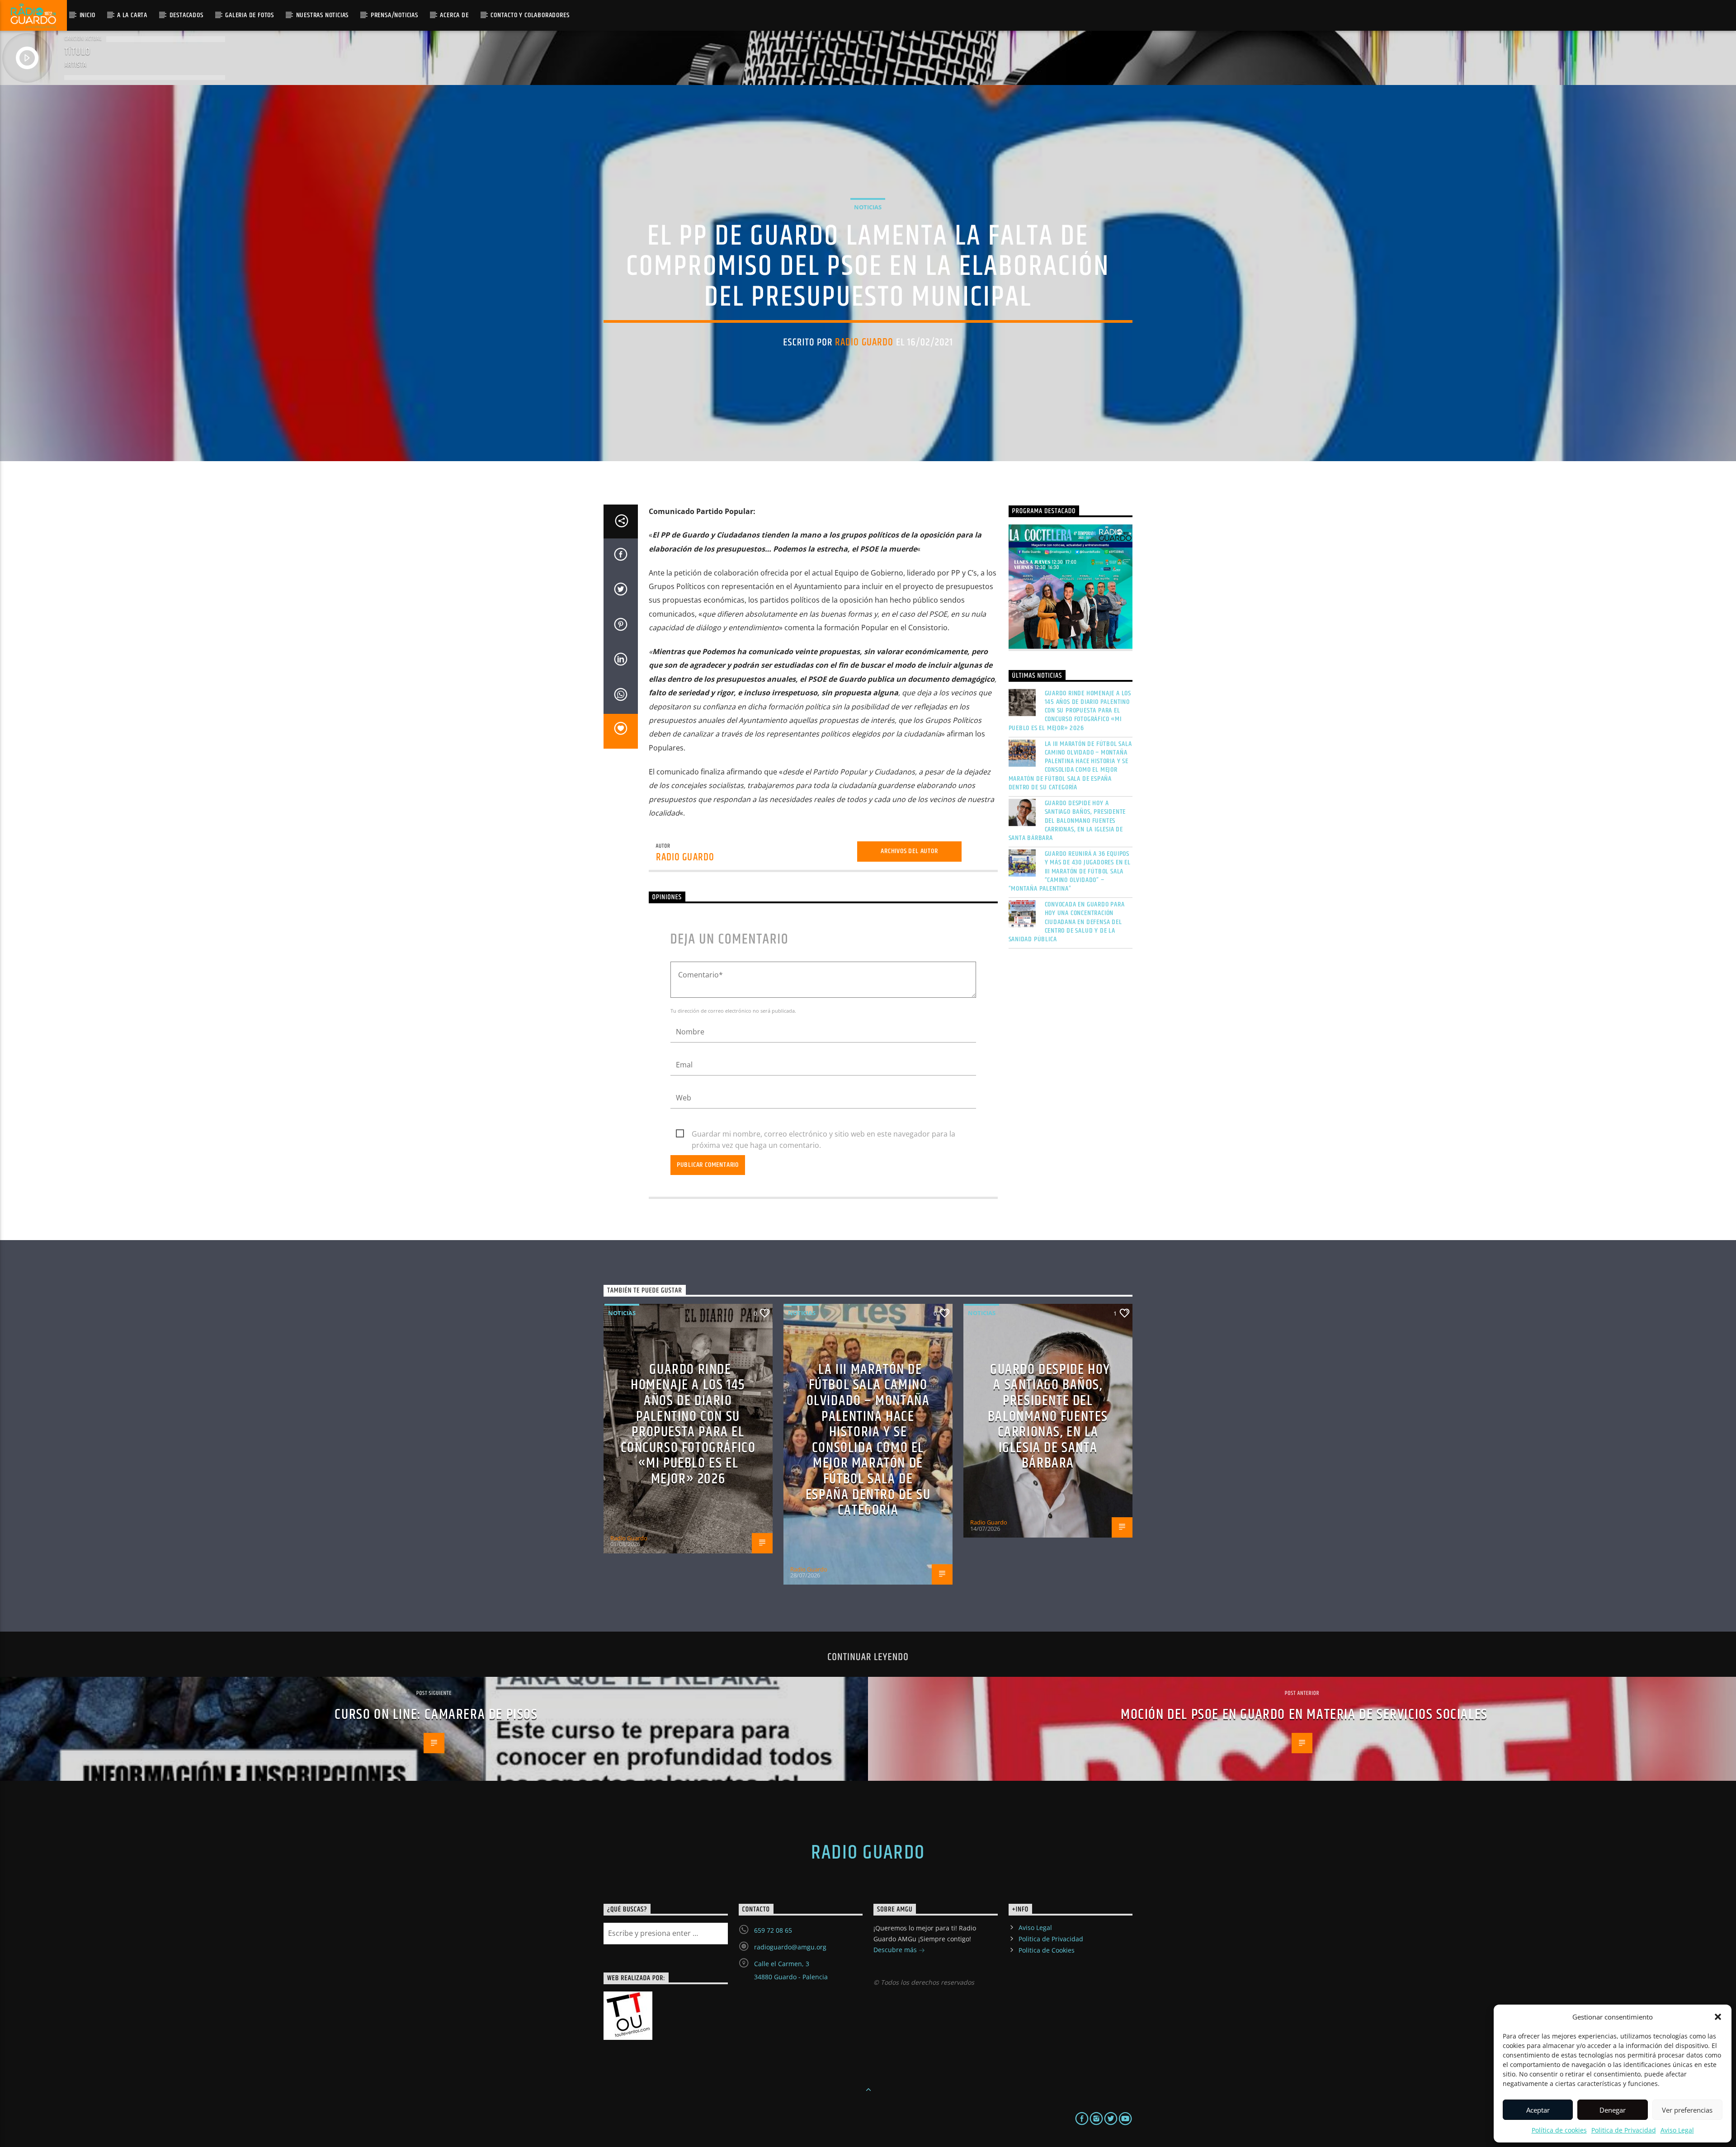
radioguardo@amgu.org (790, 1947)
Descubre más (896, 1950)
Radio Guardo (864, 342)
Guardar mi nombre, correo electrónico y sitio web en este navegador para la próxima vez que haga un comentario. (823, 1134)
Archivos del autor (909, 851)
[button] (1718, 2017)
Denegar (1613, 2110)
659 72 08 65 (773, 1930)
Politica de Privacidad (1624, 2130)
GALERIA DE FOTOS (250, 15)
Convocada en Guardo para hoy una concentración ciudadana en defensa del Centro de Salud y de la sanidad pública (1067, 922)
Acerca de (454, 15)
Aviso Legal (1677, 2130)
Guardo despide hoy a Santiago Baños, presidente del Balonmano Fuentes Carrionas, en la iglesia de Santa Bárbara (1067, 821)
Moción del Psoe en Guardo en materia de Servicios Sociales (1304, 1715)
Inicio (87, 15)
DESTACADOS (186, 15)
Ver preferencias (1687, 2110)
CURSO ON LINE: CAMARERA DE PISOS (436, 1715)
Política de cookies (1559, 2130)
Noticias (868, 207)
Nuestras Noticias (323, 15)
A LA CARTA (132, 15)
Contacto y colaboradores (530, 15)
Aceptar (1538, 2110)
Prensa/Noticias (394, 15)
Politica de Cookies (1047, 1950)
